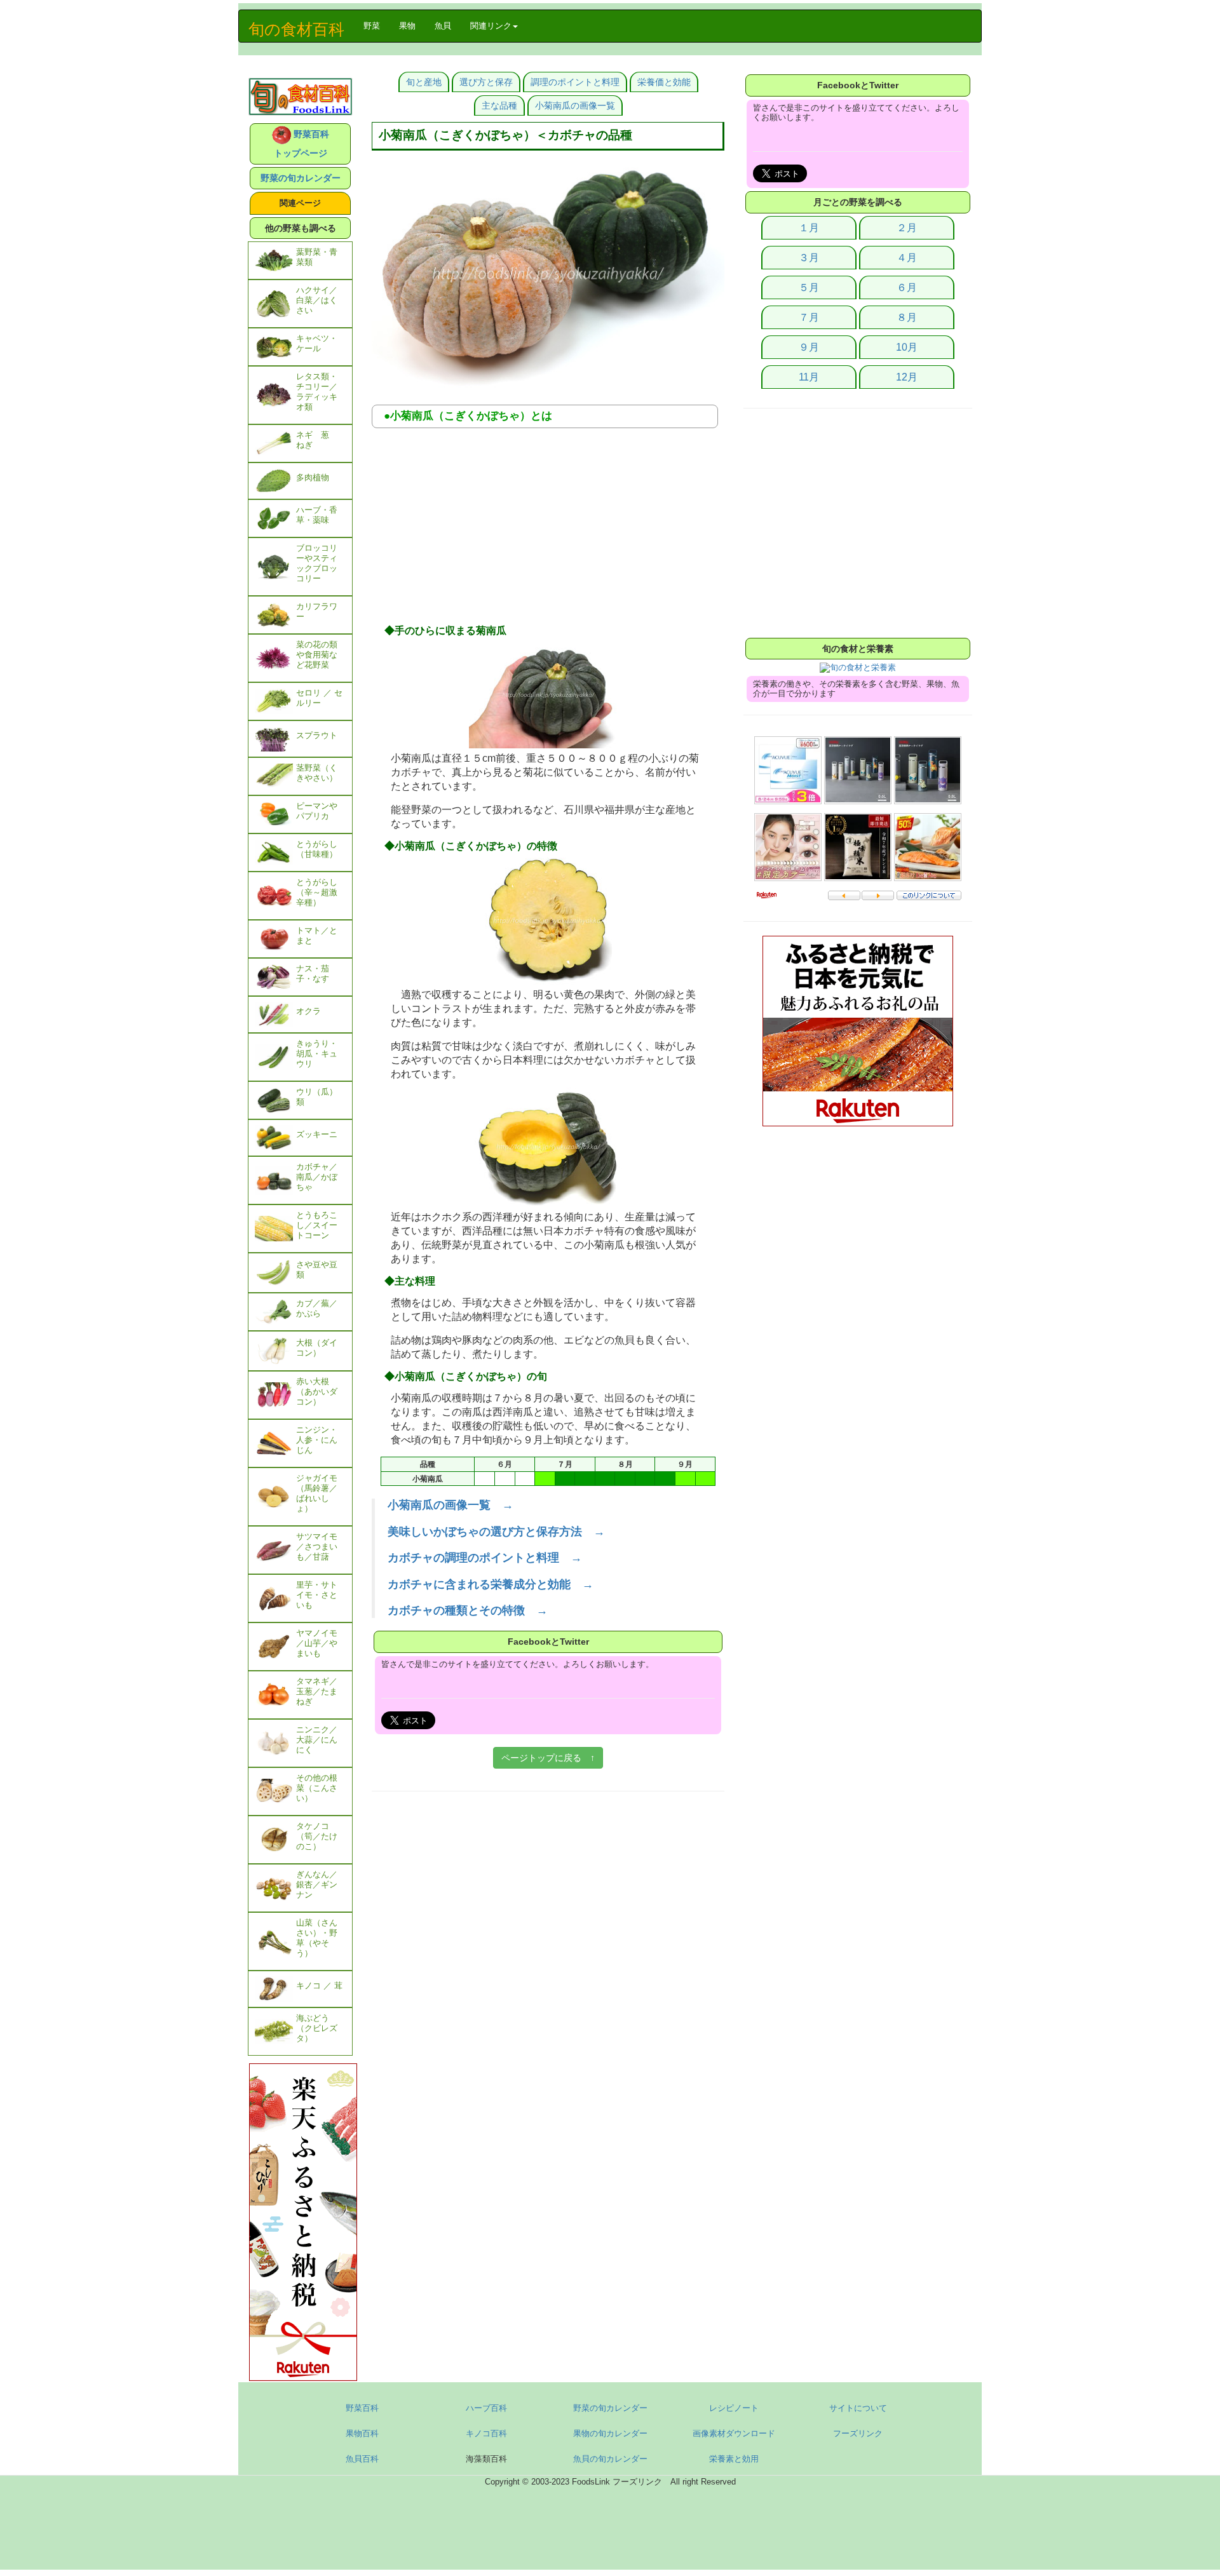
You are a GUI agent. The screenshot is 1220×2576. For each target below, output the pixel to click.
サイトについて (858, 2408)
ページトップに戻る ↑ (548, 1758)
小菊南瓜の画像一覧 (575, 105)
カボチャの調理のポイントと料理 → (485, 1558)
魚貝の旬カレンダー (610, 2459)
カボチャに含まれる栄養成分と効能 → (491, 1584)
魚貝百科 (362, 2459)
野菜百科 (362, 2408)
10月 (907, 347)
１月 (809, 228)
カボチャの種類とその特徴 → (468, 1610)
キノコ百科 (486, 2433)
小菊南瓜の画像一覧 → (451, 1505)
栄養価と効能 (664, 82)
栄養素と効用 (734, 2459)
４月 (907, 258)
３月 (809, 258)
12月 (907, 377)
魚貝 (443, 26)
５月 (809, 287)
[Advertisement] (548, 530)
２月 (907, 228)
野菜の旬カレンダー (301, 178)
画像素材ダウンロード (734, 2433)
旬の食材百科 (296, 29)
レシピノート (734, 2408)
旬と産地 (424, 82)
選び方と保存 (486, 82)
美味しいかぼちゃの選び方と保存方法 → (496, 1532)
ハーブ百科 (486, 2408)
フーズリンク (858, 2433)
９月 (809, 347)
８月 (907, 317)
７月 (809, 317)
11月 (809, 377)
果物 (407, 26)
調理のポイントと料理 (575, 82)
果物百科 (362, 2433)
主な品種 (499, 105)
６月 (907, 287)
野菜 (376, 25)
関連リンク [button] (491, 26)
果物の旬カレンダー (610, 2433)
